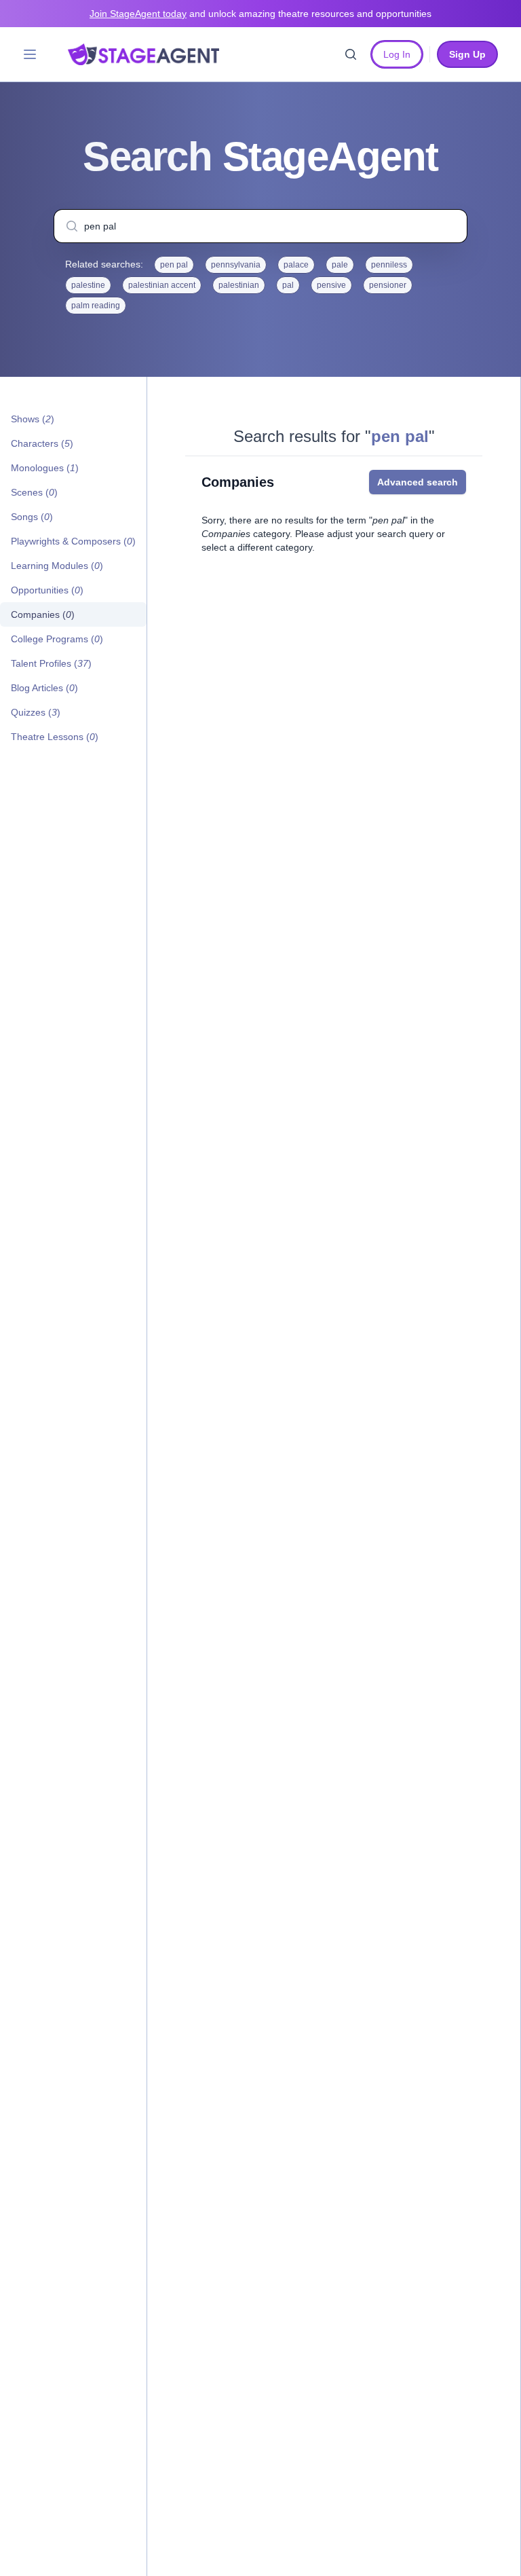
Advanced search (418, 482)
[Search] (351, 54)
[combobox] (260, 226)
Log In (397, 54)
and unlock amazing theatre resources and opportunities (260, 14)
